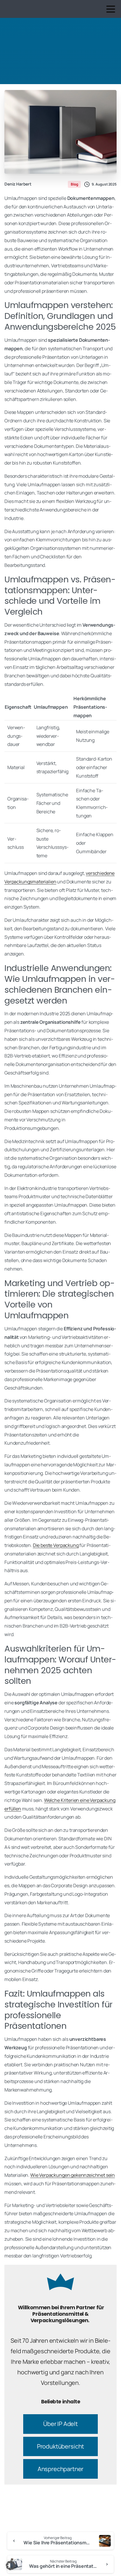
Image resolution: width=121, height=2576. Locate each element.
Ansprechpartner (61, 2469)
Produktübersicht (60, 2446)
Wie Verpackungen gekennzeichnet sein (73, 2175)
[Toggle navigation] (111, 9)
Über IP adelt (60, 2424)
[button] (11, 2565)
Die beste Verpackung (56, 1545)
